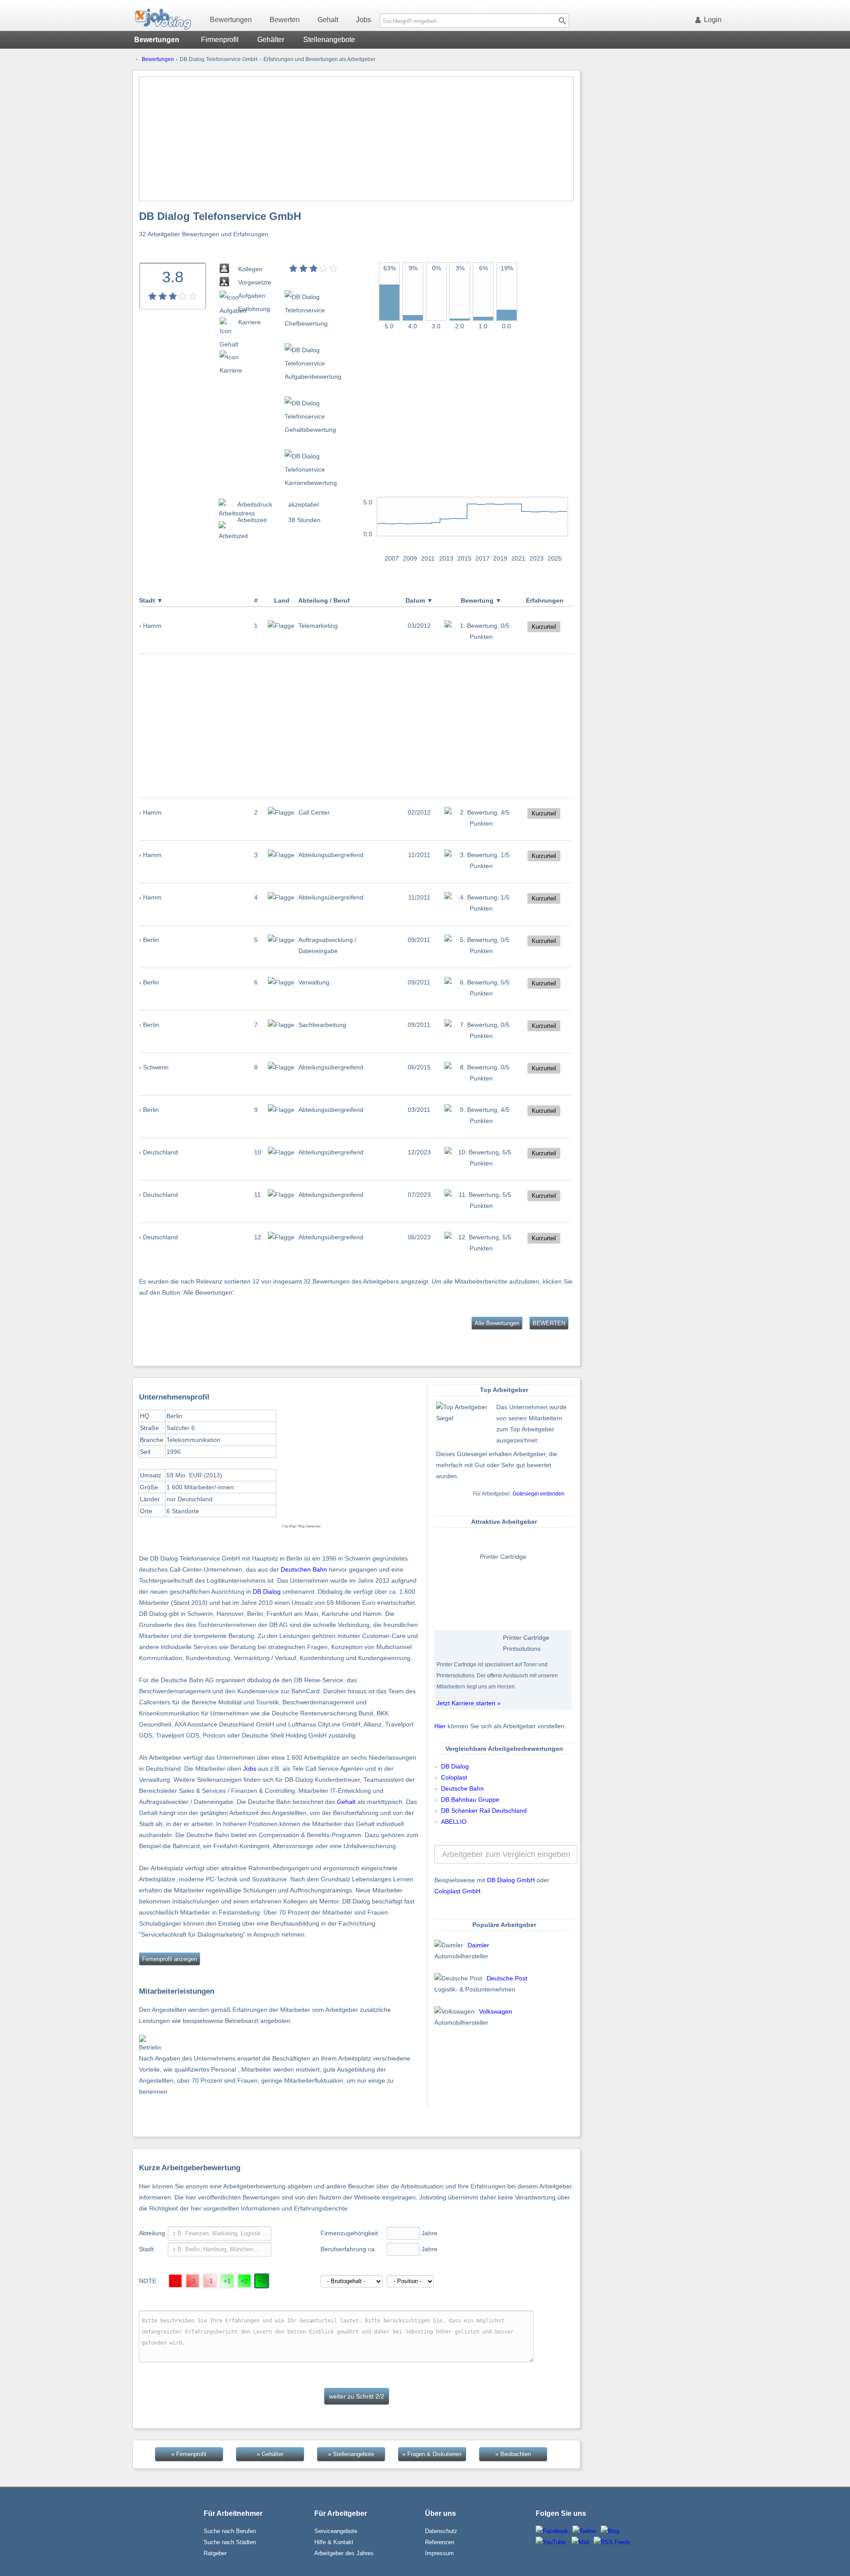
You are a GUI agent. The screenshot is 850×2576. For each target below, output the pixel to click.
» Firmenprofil (189, 2454)
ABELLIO (454, 1822)
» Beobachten (513, 2454)
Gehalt (328, 20)
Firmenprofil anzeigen (170, 1959)
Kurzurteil (544, 627)
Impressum (439, 2553)
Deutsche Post (507, 1978)
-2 (193, 2281)
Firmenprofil (220, 40)
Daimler (478, 1945)
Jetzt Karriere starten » (469, 1703)
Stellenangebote (329, 40)
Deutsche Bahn (462, 1788)
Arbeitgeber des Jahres (344, 2553)
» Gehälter (270, 2454)
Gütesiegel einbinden (539, 1494)
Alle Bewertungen (497, 1323)
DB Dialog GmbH (511, 1880)
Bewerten (285, 20)
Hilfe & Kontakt (334, 2542)
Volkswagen (496, 2011)
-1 (210, 2281)
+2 (244, 2281)
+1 (227, 2281)
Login (713, 20)
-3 (176, 2281)
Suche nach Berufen (230, 2531)
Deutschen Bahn (304, 1569)
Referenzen (440, 2542)
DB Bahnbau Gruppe (470, 1799)
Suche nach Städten (230, 2542)
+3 (262, 2281)
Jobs (363, 20)
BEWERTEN (549, 1323)
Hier (440, 1726)
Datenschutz (441, 2531)
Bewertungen (231, 20)
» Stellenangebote (351, 2454)
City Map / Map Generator (301, 1526)
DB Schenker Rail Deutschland (484, 1811)
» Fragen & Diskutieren (432, 2454)
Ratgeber (215, 2553)
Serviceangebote (336, 2531)
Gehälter (271, 40)
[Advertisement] (356, 139)
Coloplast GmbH (457, 1891)
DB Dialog (267, 1592)
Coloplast (454, 1777)
